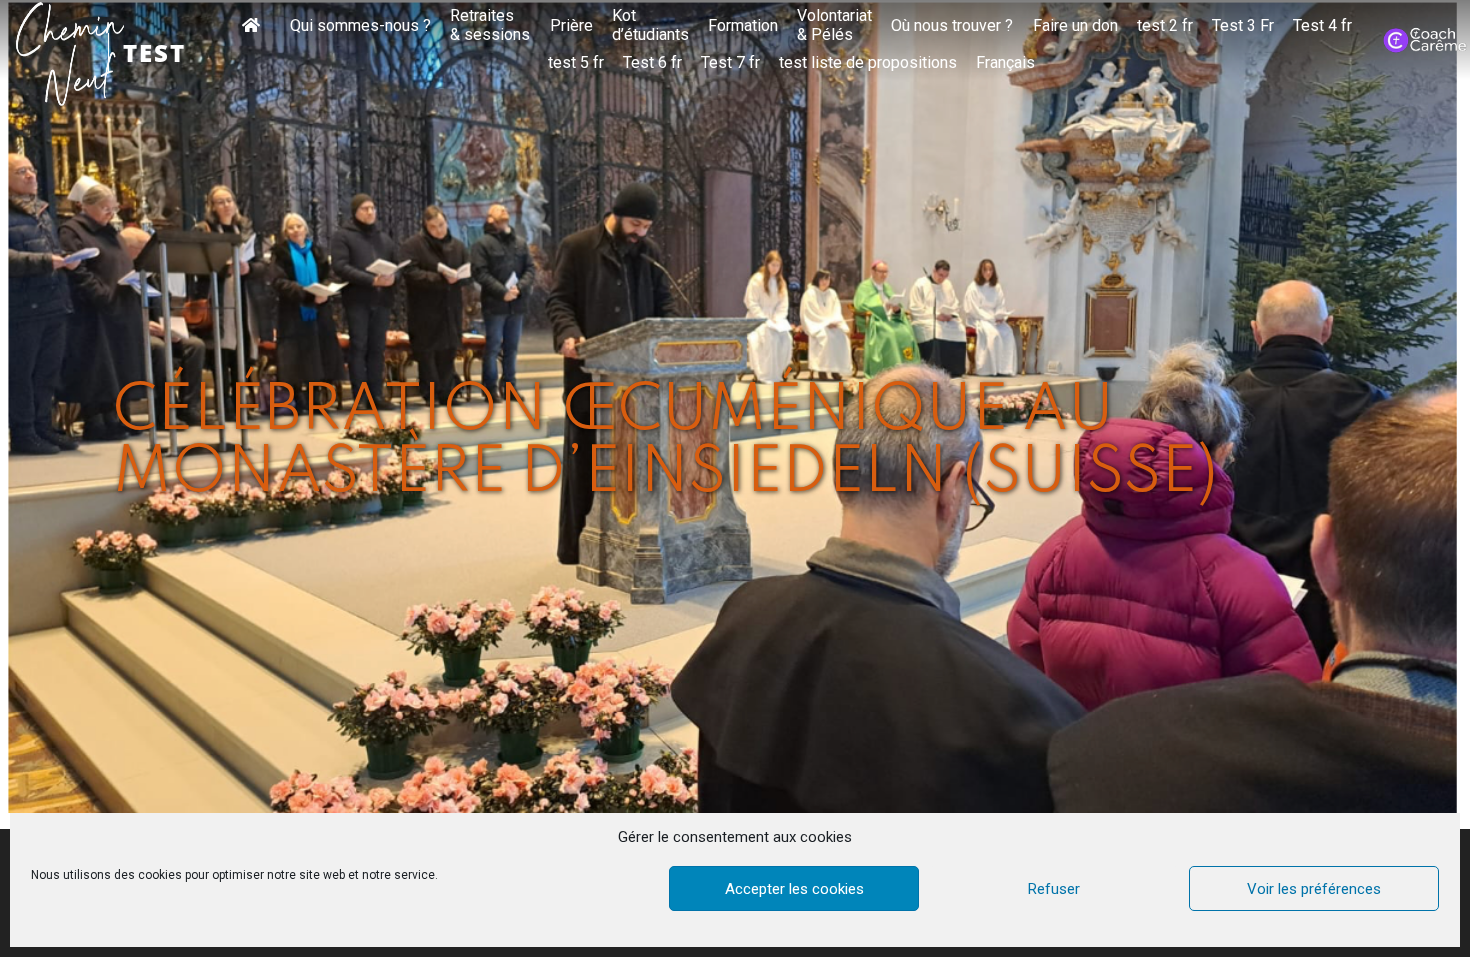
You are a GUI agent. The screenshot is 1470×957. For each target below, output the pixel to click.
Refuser (1054, 889)
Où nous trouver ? (952, 26)
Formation (743, 26)
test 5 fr (576, 63)
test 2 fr (1165, 26)
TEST (154, 52)
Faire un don (1075, 26)
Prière (571, 26)
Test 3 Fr (1243, 26)
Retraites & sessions (490, 25)
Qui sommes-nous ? (360, 26)
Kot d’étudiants (650, 25)
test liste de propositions (868, 63)
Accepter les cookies (794, 889)
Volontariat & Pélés (834, 25)
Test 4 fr (1322, 26)
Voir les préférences (1314, 889)
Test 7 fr (730, 63)
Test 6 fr (652, 63)
